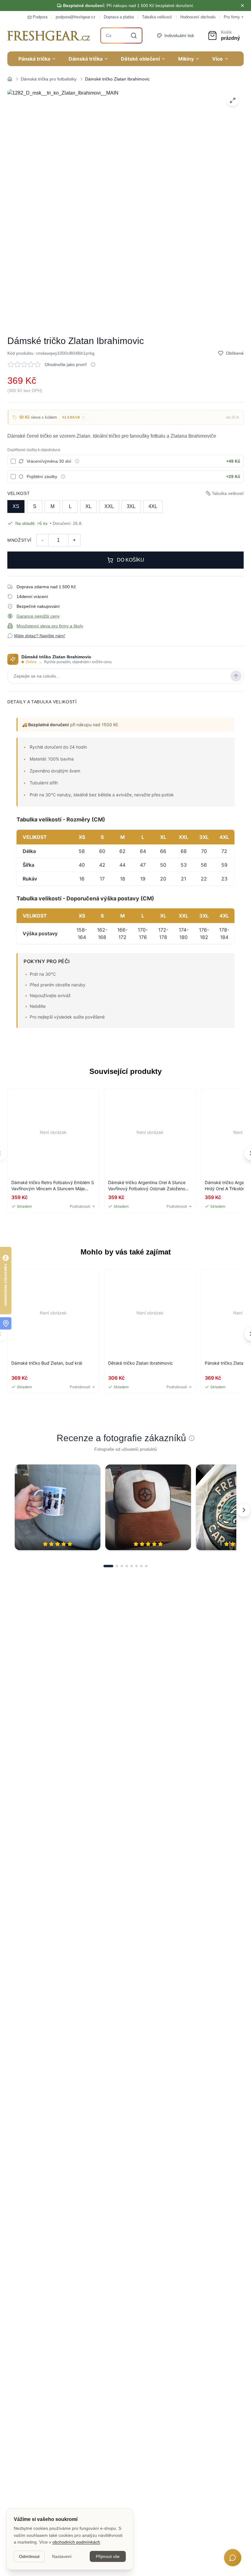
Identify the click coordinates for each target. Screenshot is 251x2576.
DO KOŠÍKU (131, 560)
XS (16, 506)
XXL (109, 506)
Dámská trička (86, 59)
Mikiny (186, 59)
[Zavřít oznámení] (242, 6)
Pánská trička (34, 59)
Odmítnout (29, 2556)
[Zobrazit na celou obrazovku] (233, 100)
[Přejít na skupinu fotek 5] (132, 1566)
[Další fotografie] (244, 1510)
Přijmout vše (108, 2556)
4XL (153, 506)
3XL (131, 506)
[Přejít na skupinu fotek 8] (146, 1566)
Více (217, 59)
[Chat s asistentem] (233, 2558)
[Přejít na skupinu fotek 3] (122, 1566)
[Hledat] (134, 36)
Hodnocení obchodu (198, 17)
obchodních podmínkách (76, 2542)
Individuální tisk (179, 36)
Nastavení (62, 2556)
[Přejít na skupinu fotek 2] (117, 1566)
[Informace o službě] (77, 461)
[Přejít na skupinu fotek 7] (141, 1566)
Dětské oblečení (140, 59)
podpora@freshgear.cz (76, 17)
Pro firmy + (234, 17)
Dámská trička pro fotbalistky (49, 79)
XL (88, 506)
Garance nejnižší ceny (38, 616)
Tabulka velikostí (157, 17)
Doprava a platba (119, 17)
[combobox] (122, 36)
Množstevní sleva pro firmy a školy (50, 626)
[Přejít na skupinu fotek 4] (127, 1566)
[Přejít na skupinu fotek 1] (108, 1566)
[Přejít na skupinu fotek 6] (137, 1566)
